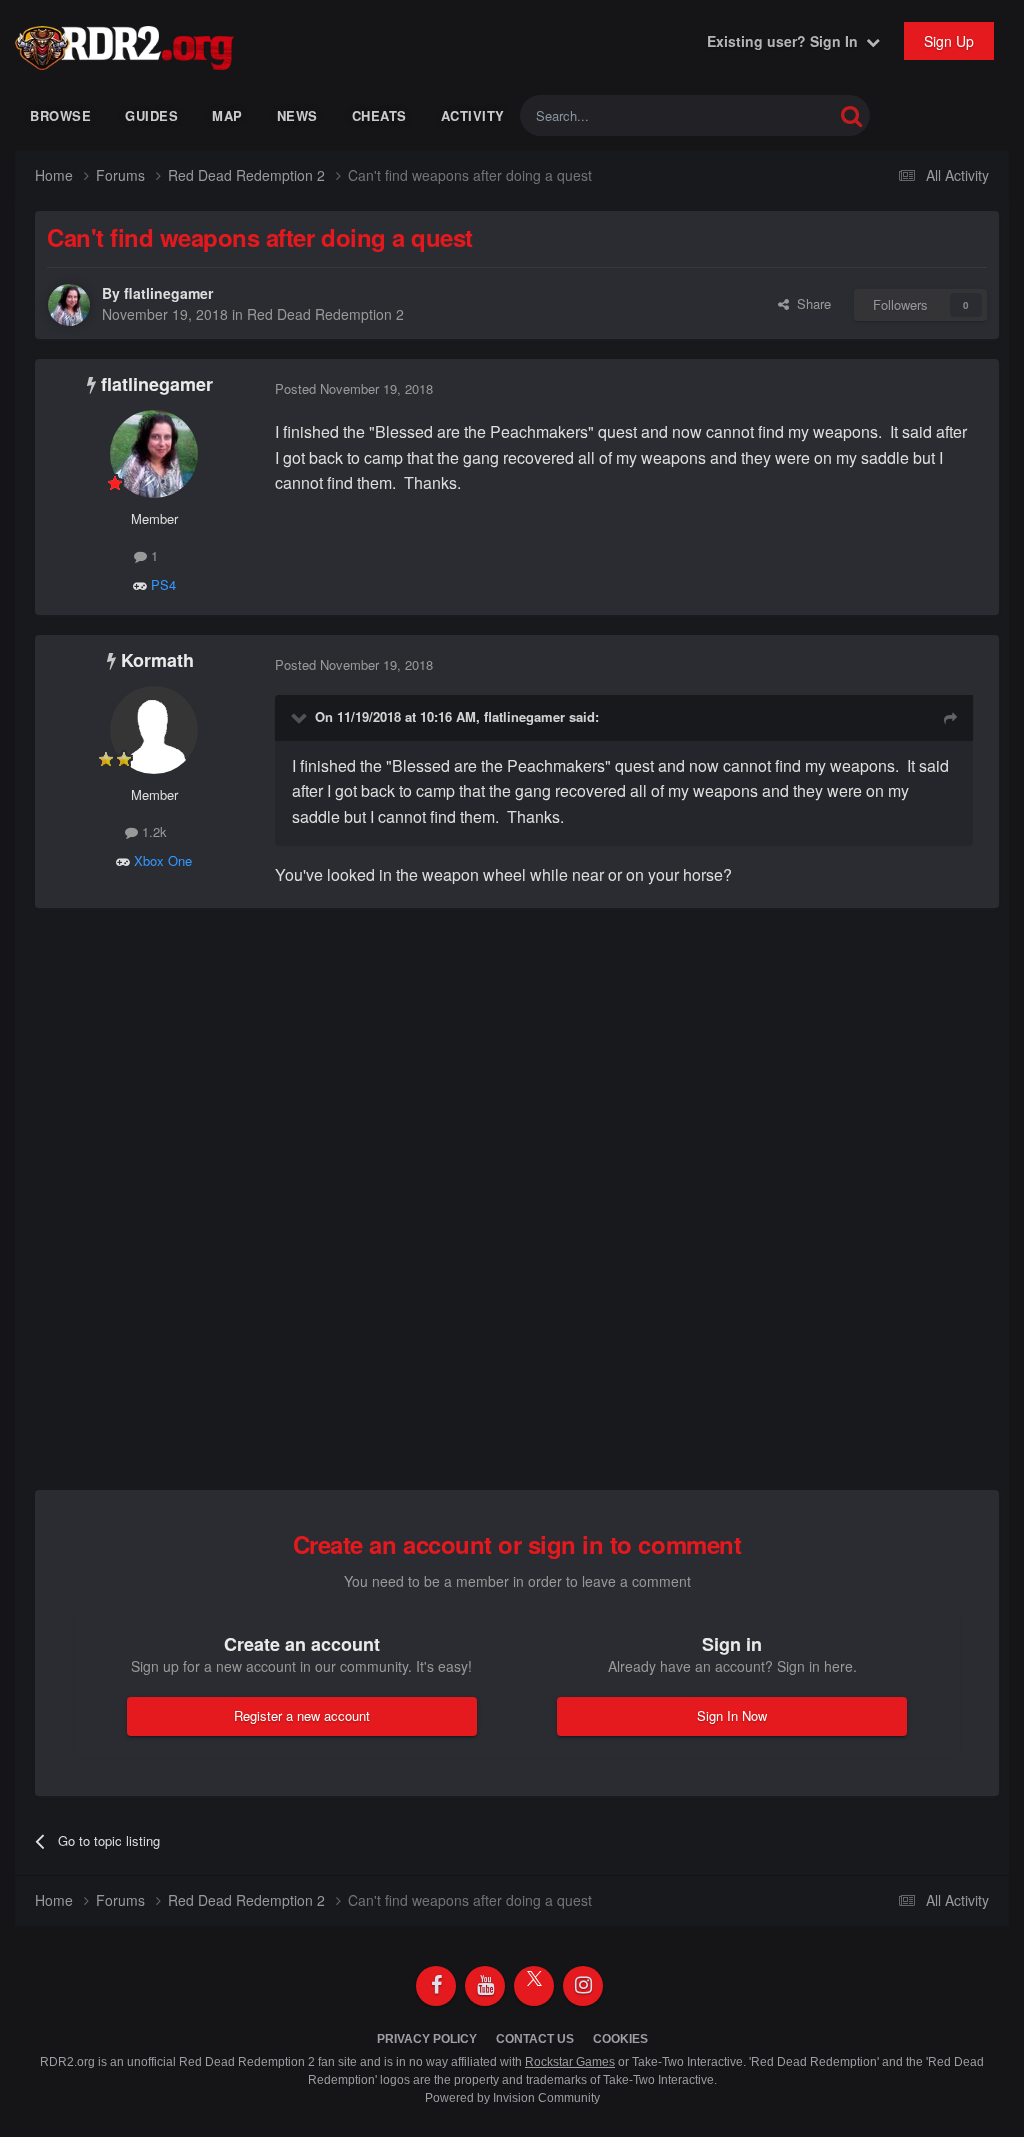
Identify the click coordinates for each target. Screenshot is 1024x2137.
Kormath (157, 660)
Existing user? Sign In (786, 41)
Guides (151, 115)
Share (810, 303)
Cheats (379, 115)
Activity (473, 115)
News (297, 115)
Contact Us (535, 2039)
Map (227, 115)
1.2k (152, 831)
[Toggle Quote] (301, 717)
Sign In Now (732, 1715)
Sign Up (949, 41)
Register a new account (302, 1715)
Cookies (620, 2039)
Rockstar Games (570, 2062)
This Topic (777, 115)
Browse (60, 115)
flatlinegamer (168, 293)
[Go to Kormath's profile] (154, 730)
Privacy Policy (427, 2039)
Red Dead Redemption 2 (325, 314)
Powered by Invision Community (512, 2098)
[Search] (851, 115)
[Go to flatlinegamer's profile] (69, 305)
